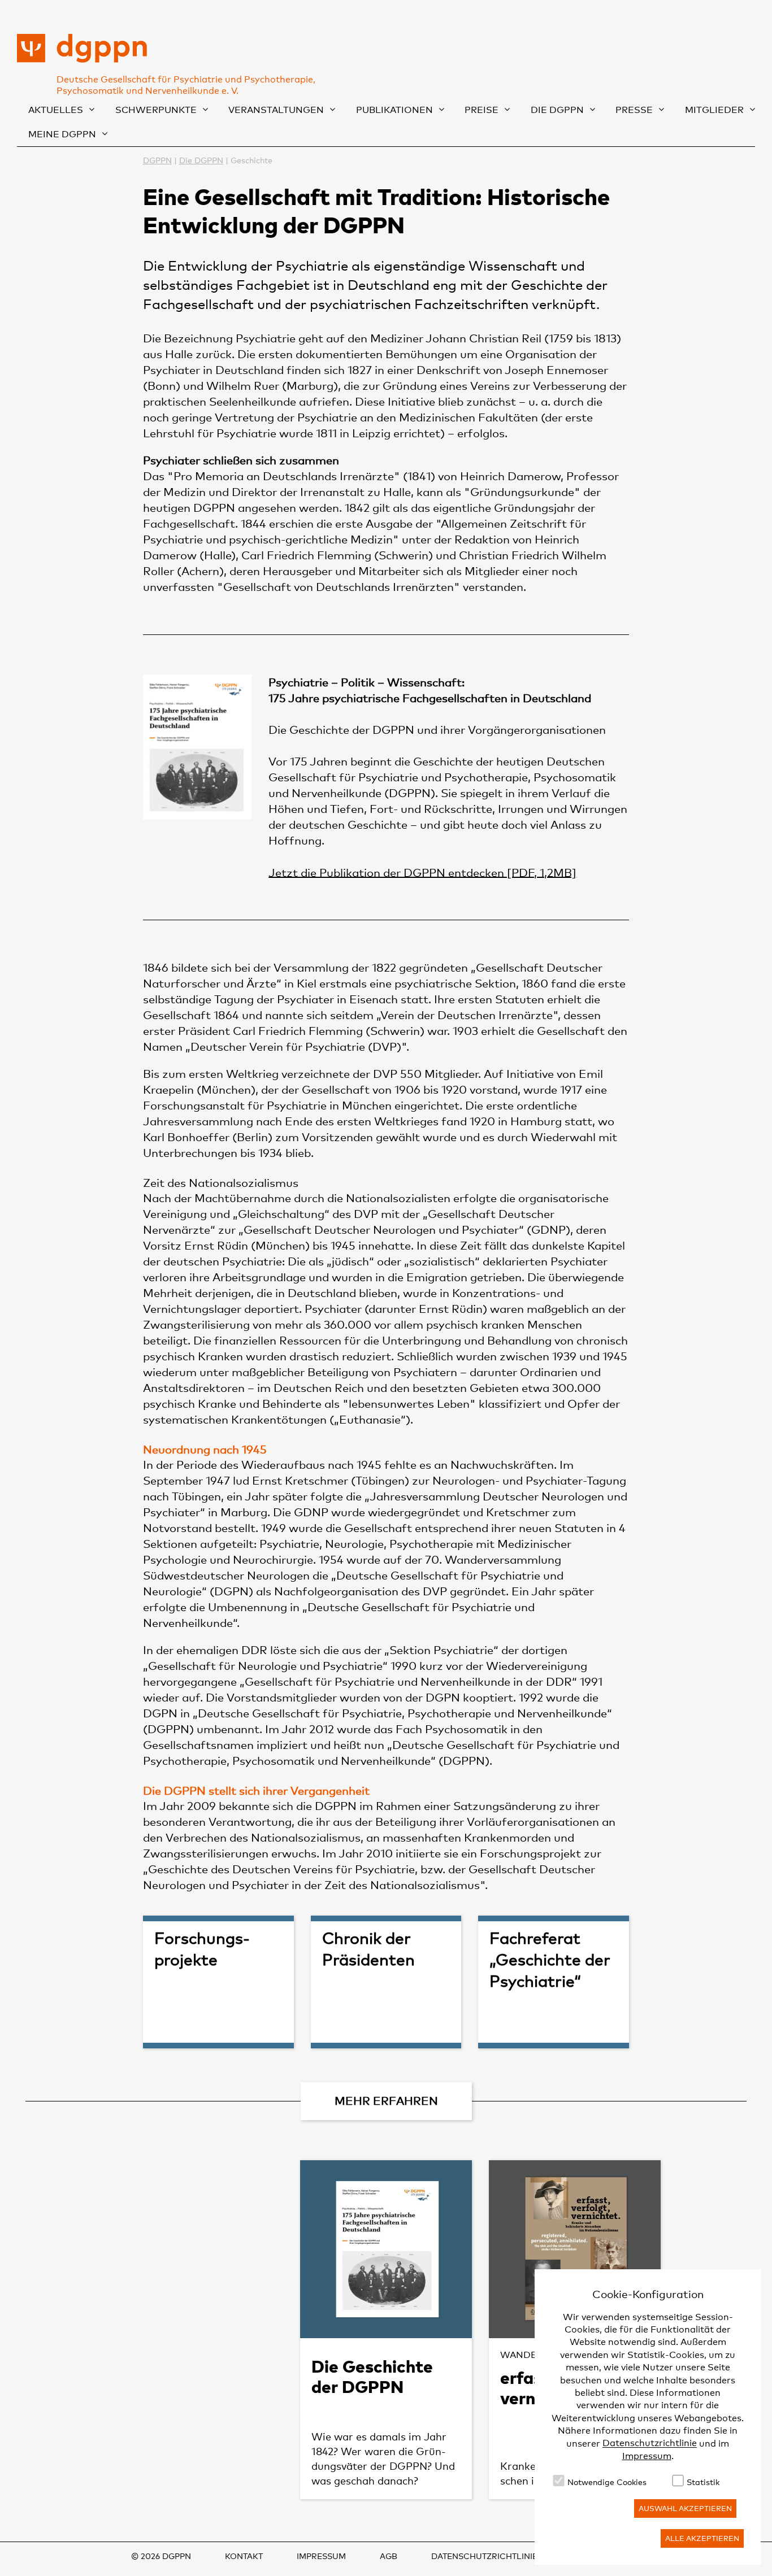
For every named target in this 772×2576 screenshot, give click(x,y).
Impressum (647, 2456)
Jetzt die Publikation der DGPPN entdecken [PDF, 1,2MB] (422, 872)
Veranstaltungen (276, 110)
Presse (634, 110)
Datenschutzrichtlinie (650, 2444)
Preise (482, 110)
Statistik (703, 2482)
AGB (389, 2556)
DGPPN (157, 160)
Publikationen (394, 110)
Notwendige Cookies (607, 2482)
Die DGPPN (557, 110)
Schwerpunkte (156, 110)
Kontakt (244, 2556)
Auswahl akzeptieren (685, 2508)
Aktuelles (56, 110)
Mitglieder (714, 110)
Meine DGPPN (62, 134)
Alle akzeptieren (702, 2538)
